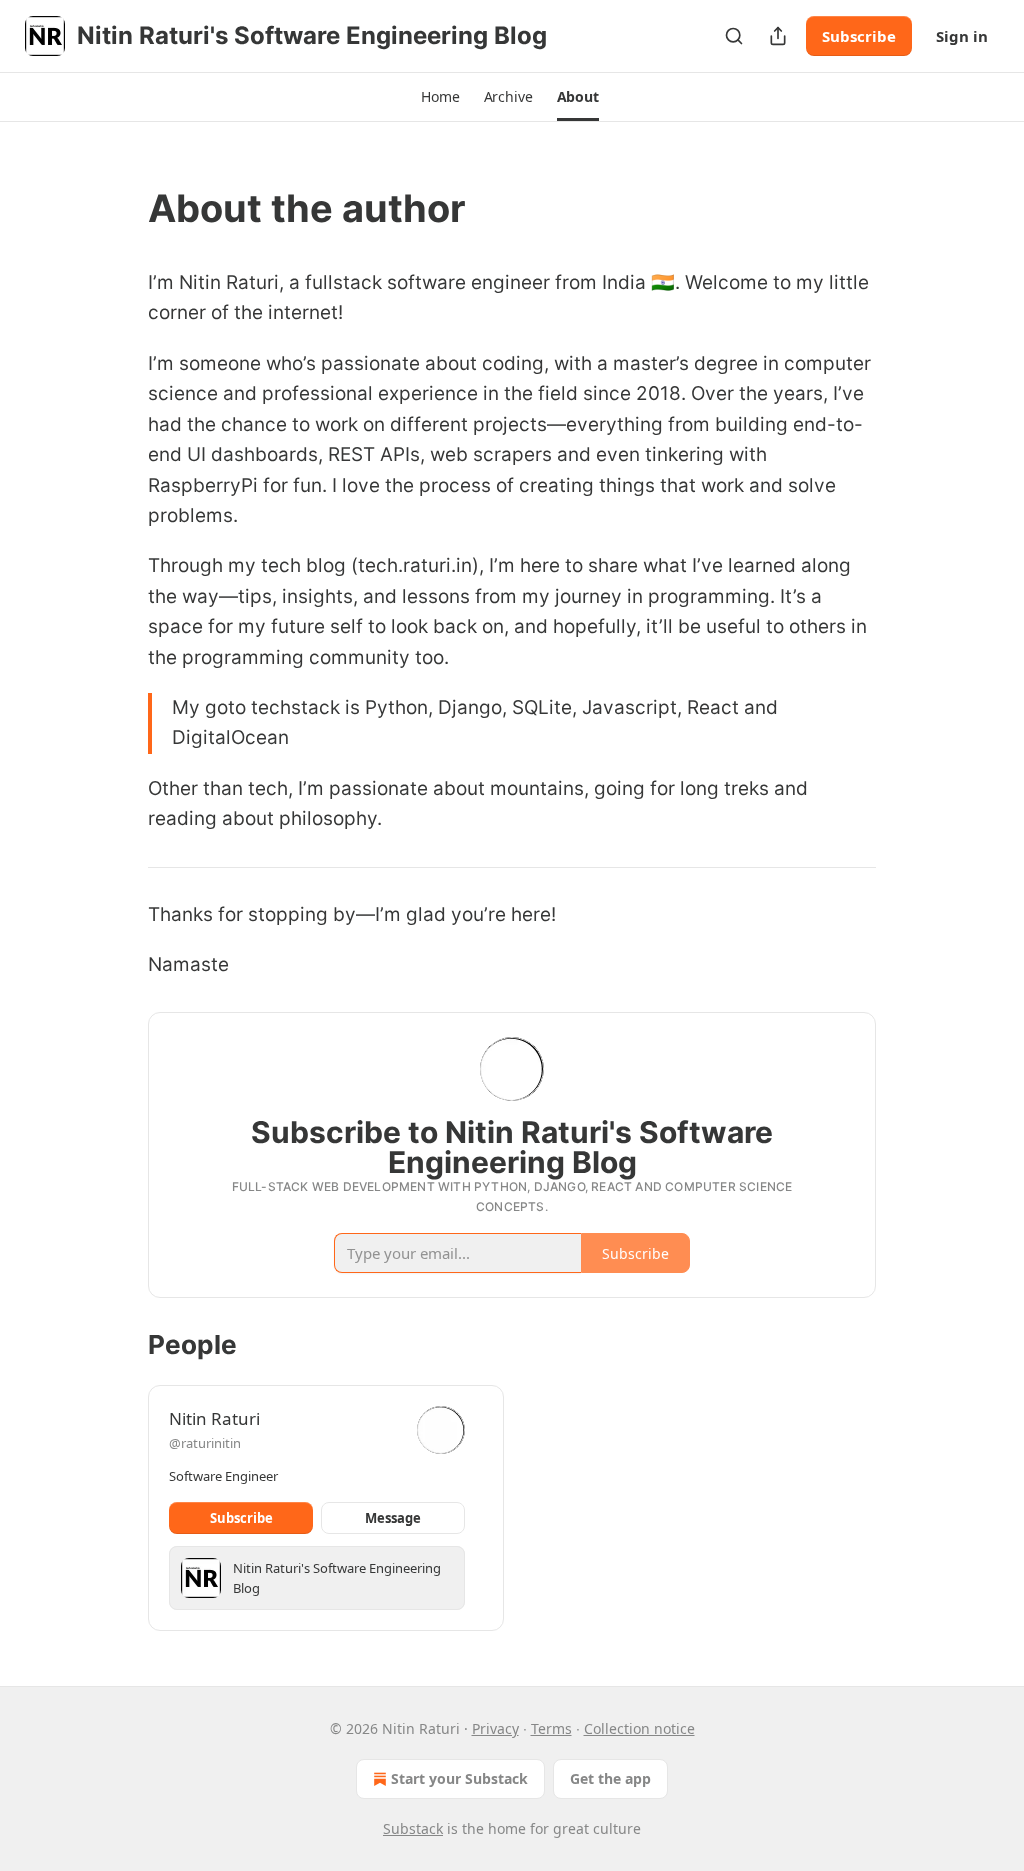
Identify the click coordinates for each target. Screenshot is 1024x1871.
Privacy (495, 1728)
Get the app (610, 1778)
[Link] (120, 208)
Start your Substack (459, 1778)
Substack (413, 1828)
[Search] (734, 36)
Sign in (962, 36)
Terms (551, 1728)
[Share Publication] (778, 36)
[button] (440, 97)
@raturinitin (205, 1443)
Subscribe (859, 36)
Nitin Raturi (214, 1418)
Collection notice (639, 1728)
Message (393, 1518)
